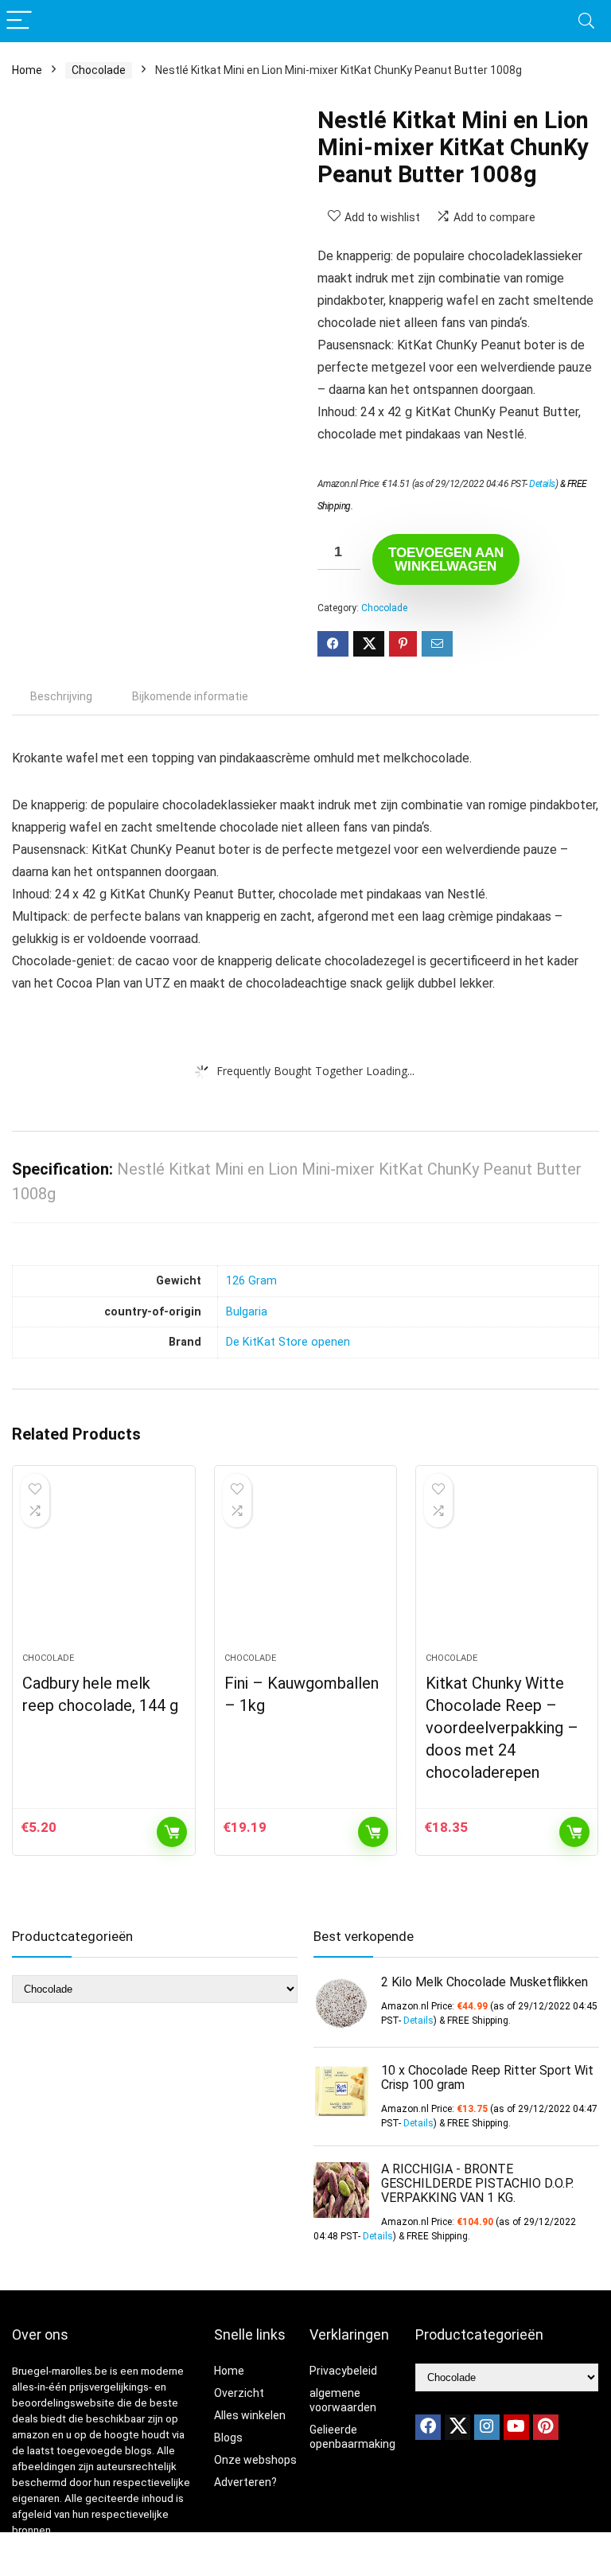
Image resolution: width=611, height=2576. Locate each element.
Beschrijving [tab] (61, 696)
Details (542, 484)
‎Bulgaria (247, 1312)
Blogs (228, 2438)
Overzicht (239, 2393)
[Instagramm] (487, 2427)
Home (27, 70)
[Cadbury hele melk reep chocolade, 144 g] (104, 1567)
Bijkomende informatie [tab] (190, 696)
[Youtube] (516, 2427)
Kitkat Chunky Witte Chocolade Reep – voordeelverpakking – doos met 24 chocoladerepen (502, 1728)
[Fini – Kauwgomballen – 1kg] (306, 1567)
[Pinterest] (546, 2427)
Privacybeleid (343, 2371)
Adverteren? (245, 2482)
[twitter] (457, 2427)
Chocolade (99, 70)
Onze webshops (255, 2460)
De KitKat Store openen (288, 1342)
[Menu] (19, 21)
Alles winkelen (250, 2415)
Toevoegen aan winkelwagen (446, 559)
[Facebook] (428, 2427)
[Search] (586, 21)
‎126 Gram (251, 1281)
